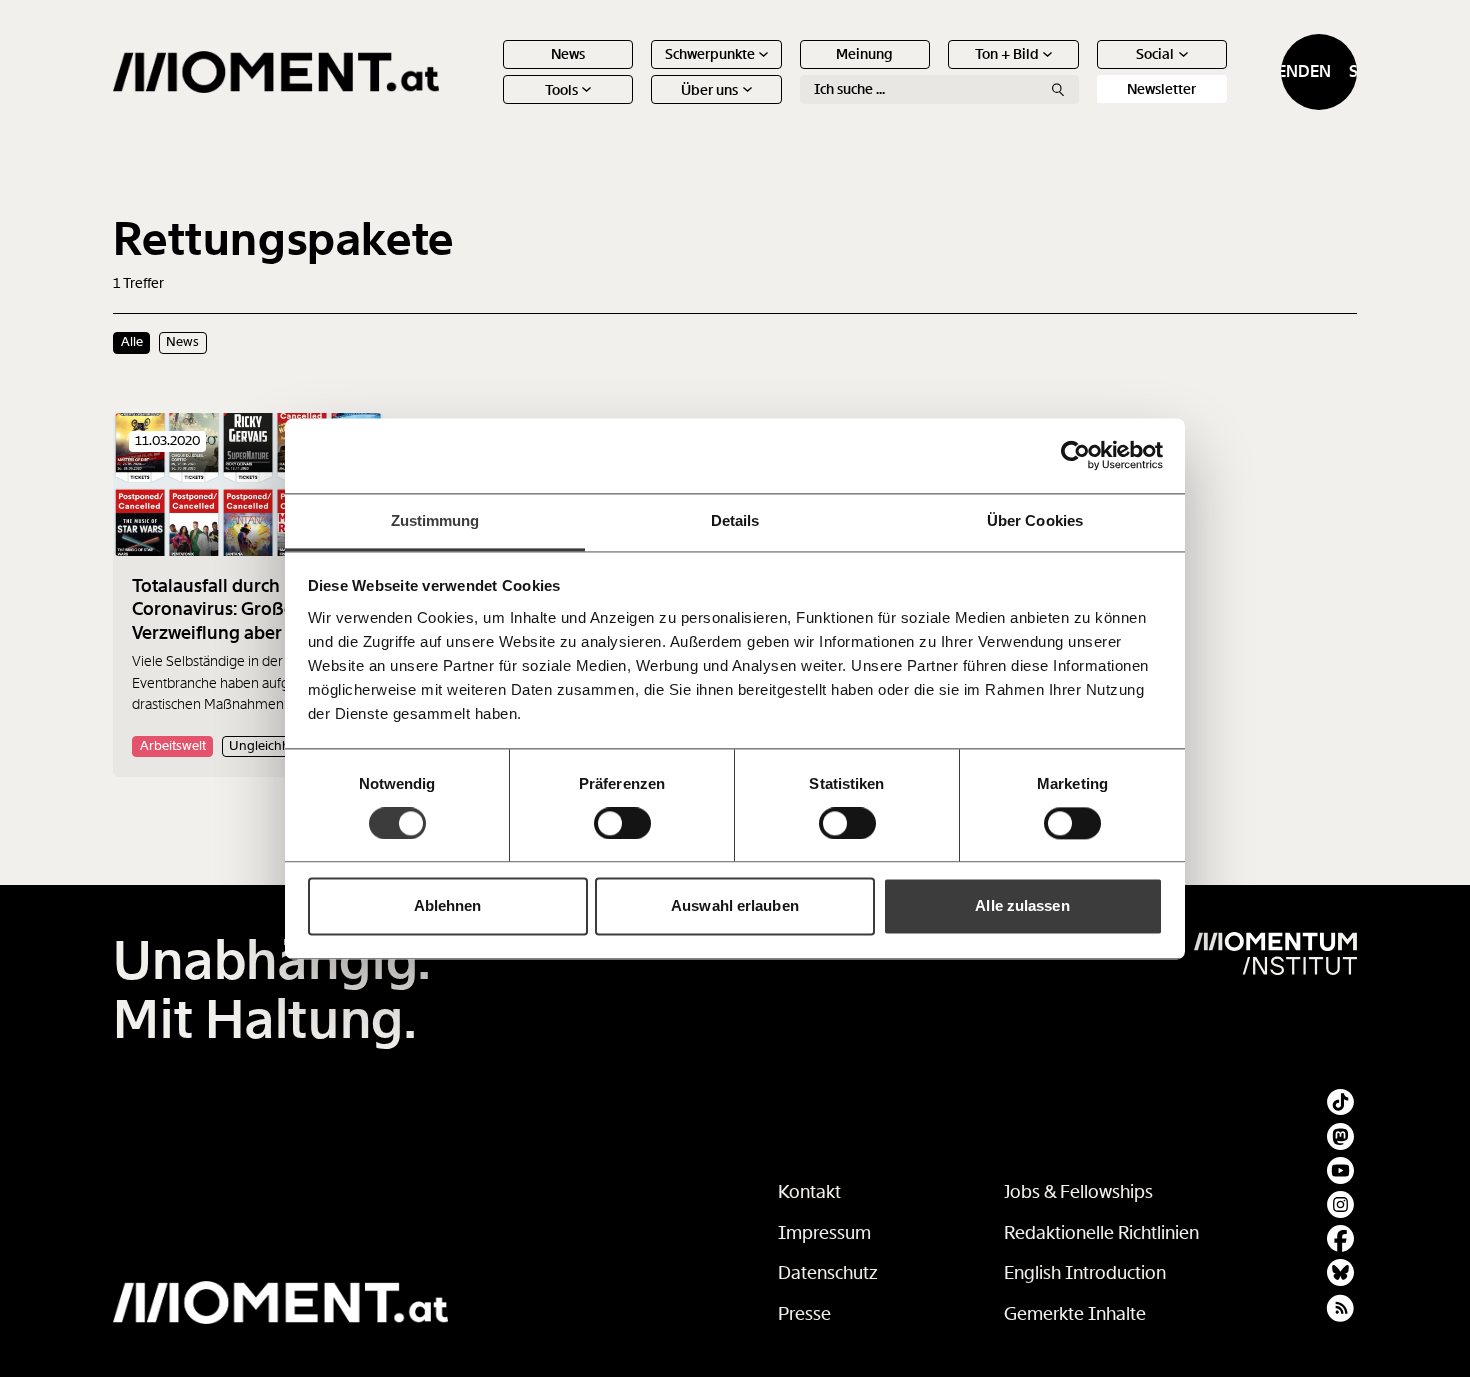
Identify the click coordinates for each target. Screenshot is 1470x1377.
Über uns (709, 90)
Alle (132, 342)
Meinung (864, 54)
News (568, 54)
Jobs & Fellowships (1078, 1192)
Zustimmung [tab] (435, 520)
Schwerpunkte (710, 54)
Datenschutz (828, 1273)
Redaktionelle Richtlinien (1101, 1233)
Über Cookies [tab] (1035, 520)
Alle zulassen (1022, 906)
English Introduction (1085, 1273)
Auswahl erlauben (735, 906)
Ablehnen (448, 906)
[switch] (622, 823)
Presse (804, 1314)
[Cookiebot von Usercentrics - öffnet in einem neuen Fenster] (1075, 455)
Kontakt (809, 1192)
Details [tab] (735, 520)
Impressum (824, 1233)
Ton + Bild (1007, 54)
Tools (561, 90)
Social (1155, 54)
